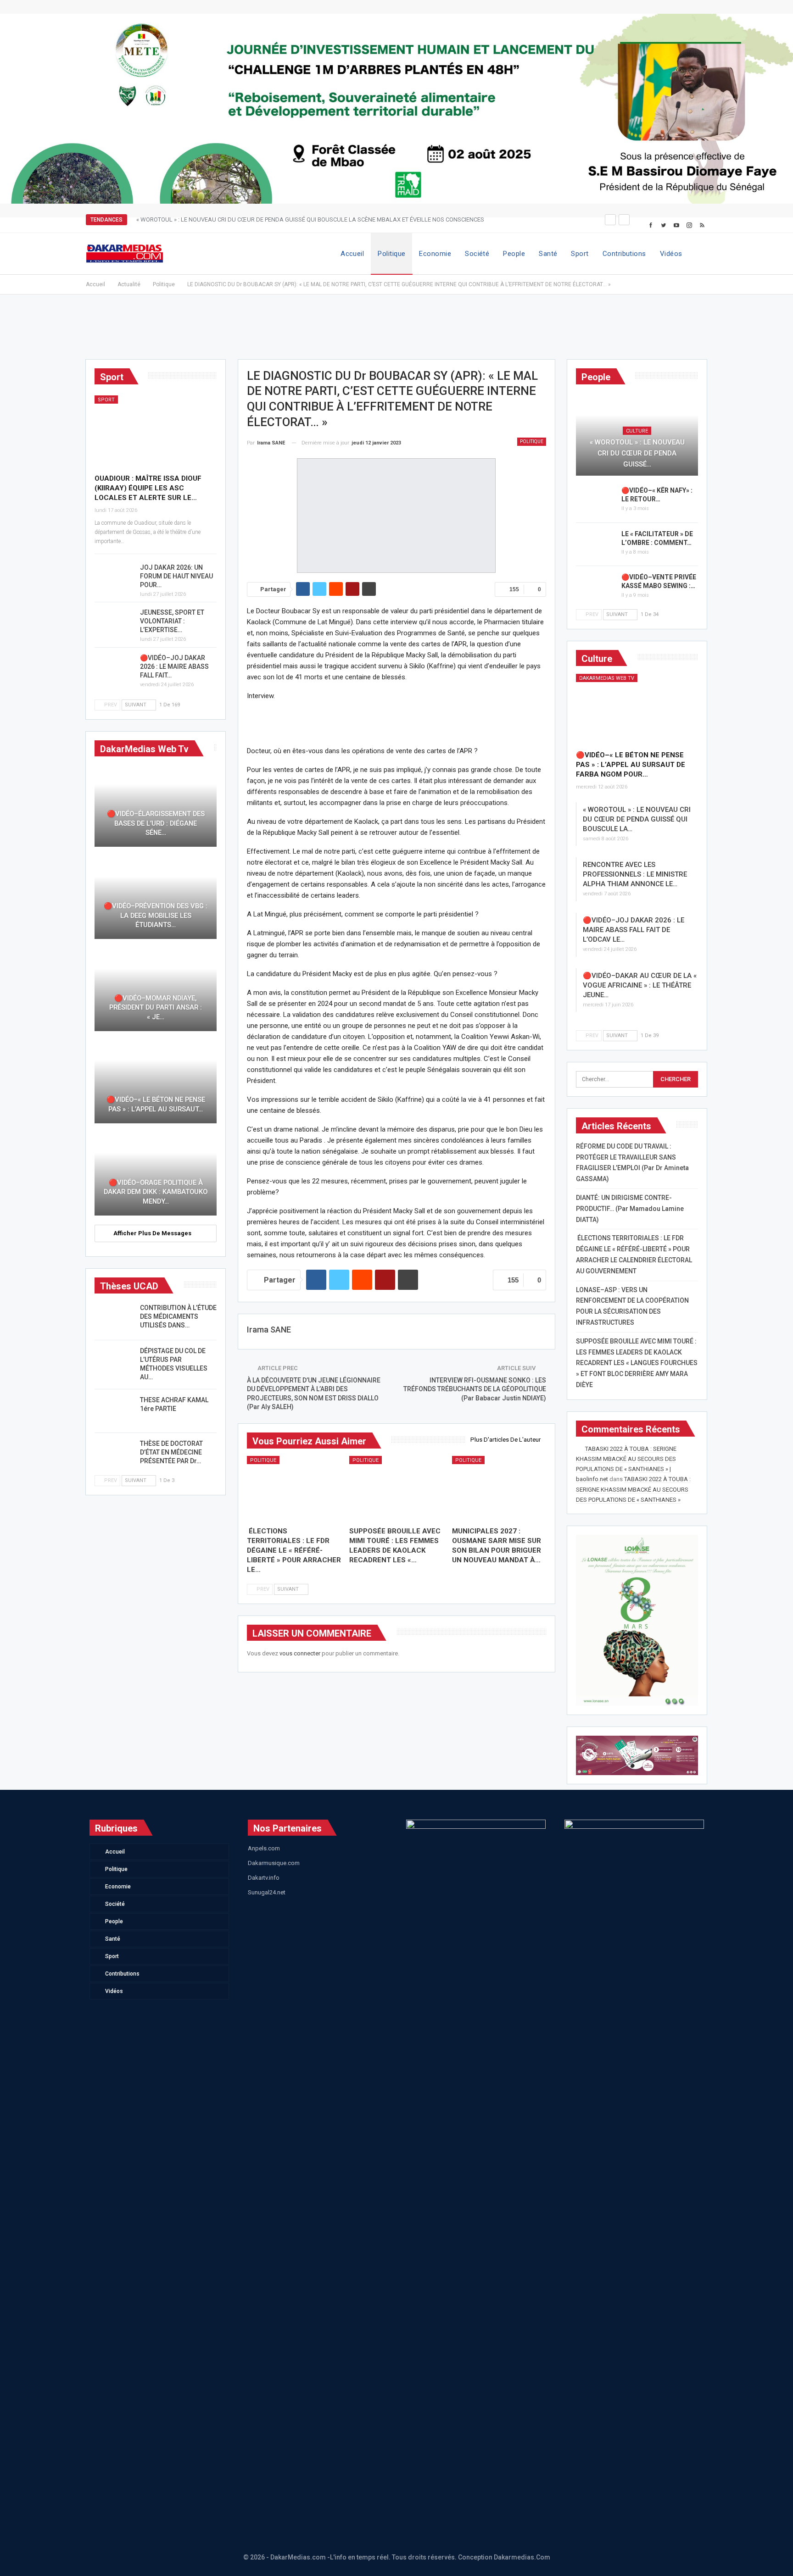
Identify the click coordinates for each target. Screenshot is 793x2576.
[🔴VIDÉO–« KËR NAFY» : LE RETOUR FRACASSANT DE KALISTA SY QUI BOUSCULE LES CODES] (596, 501)
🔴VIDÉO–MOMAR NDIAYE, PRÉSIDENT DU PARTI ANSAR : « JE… (156, 1008)
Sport (580, 254)
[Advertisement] (396, 331)
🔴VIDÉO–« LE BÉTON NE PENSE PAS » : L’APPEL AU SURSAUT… (156, 1104)
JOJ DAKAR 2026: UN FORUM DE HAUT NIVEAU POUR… (176, 576)
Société (477, 254)
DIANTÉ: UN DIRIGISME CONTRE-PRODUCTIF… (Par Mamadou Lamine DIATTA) (630, 1209)
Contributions (624, 254)
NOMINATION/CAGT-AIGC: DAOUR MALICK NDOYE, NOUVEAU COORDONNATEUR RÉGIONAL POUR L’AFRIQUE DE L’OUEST (299, 219)
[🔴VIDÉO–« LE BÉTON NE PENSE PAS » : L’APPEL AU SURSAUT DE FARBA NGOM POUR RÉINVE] (637, 709)
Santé (548, 254)
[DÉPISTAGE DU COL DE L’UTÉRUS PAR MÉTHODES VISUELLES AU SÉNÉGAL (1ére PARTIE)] (114, 1361)
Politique (391, 254)
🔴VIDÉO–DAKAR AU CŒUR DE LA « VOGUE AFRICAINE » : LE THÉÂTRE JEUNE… (640, 985)
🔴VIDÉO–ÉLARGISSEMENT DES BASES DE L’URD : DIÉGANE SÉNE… (156, 823)
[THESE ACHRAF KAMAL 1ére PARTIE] (114, 1410)
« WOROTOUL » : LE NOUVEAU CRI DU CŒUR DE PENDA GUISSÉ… (637, 453)
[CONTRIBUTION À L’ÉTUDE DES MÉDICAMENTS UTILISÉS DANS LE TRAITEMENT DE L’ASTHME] (114, 1318)
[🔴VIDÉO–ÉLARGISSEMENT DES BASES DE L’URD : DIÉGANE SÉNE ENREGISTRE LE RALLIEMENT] (156, 805)
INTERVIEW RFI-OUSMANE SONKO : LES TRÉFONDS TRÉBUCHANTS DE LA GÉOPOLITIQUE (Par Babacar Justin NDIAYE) (475, 1389)
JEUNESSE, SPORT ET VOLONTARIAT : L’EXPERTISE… (172, 621)
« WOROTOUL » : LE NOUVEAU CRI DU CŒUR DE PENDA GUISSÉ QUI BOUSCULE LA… (637, 819)
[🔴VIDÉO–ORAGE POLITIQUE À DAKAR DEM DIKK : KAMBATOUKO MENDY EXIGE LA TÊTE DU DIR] (156, 1174)
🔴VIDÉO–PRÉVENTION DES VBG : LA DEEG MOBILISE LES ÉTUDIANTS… (156, 915)
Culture (637, 431)
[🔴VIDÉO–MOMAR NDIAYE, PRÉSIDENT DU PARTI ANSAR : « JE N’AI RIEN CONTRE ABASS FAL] (156, 990)
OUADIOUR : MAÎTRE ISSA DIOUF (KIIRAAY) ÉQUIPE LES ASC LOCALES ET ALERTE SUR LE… (148, 488)
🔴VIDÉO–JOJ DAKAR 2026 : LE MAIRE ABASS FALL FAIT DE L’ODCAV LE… (634, 930)
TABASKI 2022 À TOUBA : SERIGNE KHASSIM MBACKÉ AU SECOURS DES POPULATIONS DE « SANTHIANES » (633, 1489)
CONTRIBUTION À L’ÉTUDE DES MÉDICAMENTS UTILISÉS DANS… (178, 1316)
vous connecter (300, 1653)
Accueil (352, 254)
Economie (435, 254)
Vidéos (671, 254)
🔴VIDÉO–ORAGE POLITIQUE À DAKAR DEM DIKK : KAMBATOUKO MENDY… (156, 1192)
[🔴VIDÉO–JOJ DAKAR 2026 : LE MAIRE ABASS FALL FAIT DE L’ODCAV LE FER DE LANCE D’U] (114, 668)
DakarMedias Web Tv (607, 678)
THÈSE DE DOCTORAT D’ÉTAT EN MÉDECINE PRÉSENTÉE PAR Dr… (171, 1452)
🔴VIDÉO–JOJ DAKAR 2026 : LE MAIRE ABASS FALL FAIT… (174, 666)
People (514, 254)
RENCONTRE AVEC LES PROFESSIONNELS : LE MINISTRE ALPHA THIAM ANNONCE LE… (635, 874)
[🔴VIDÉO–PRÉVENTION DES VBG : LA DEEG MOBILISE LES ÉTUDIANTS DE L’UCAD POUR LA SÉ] (156, 897)
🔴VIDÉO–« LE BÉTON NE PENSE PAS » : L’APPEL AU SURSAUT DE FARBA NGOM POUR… (631, 765)
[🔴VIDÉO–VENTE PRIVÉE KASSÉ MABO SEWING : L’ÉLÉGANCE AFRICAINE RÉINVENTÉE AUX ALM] (596, 588)
